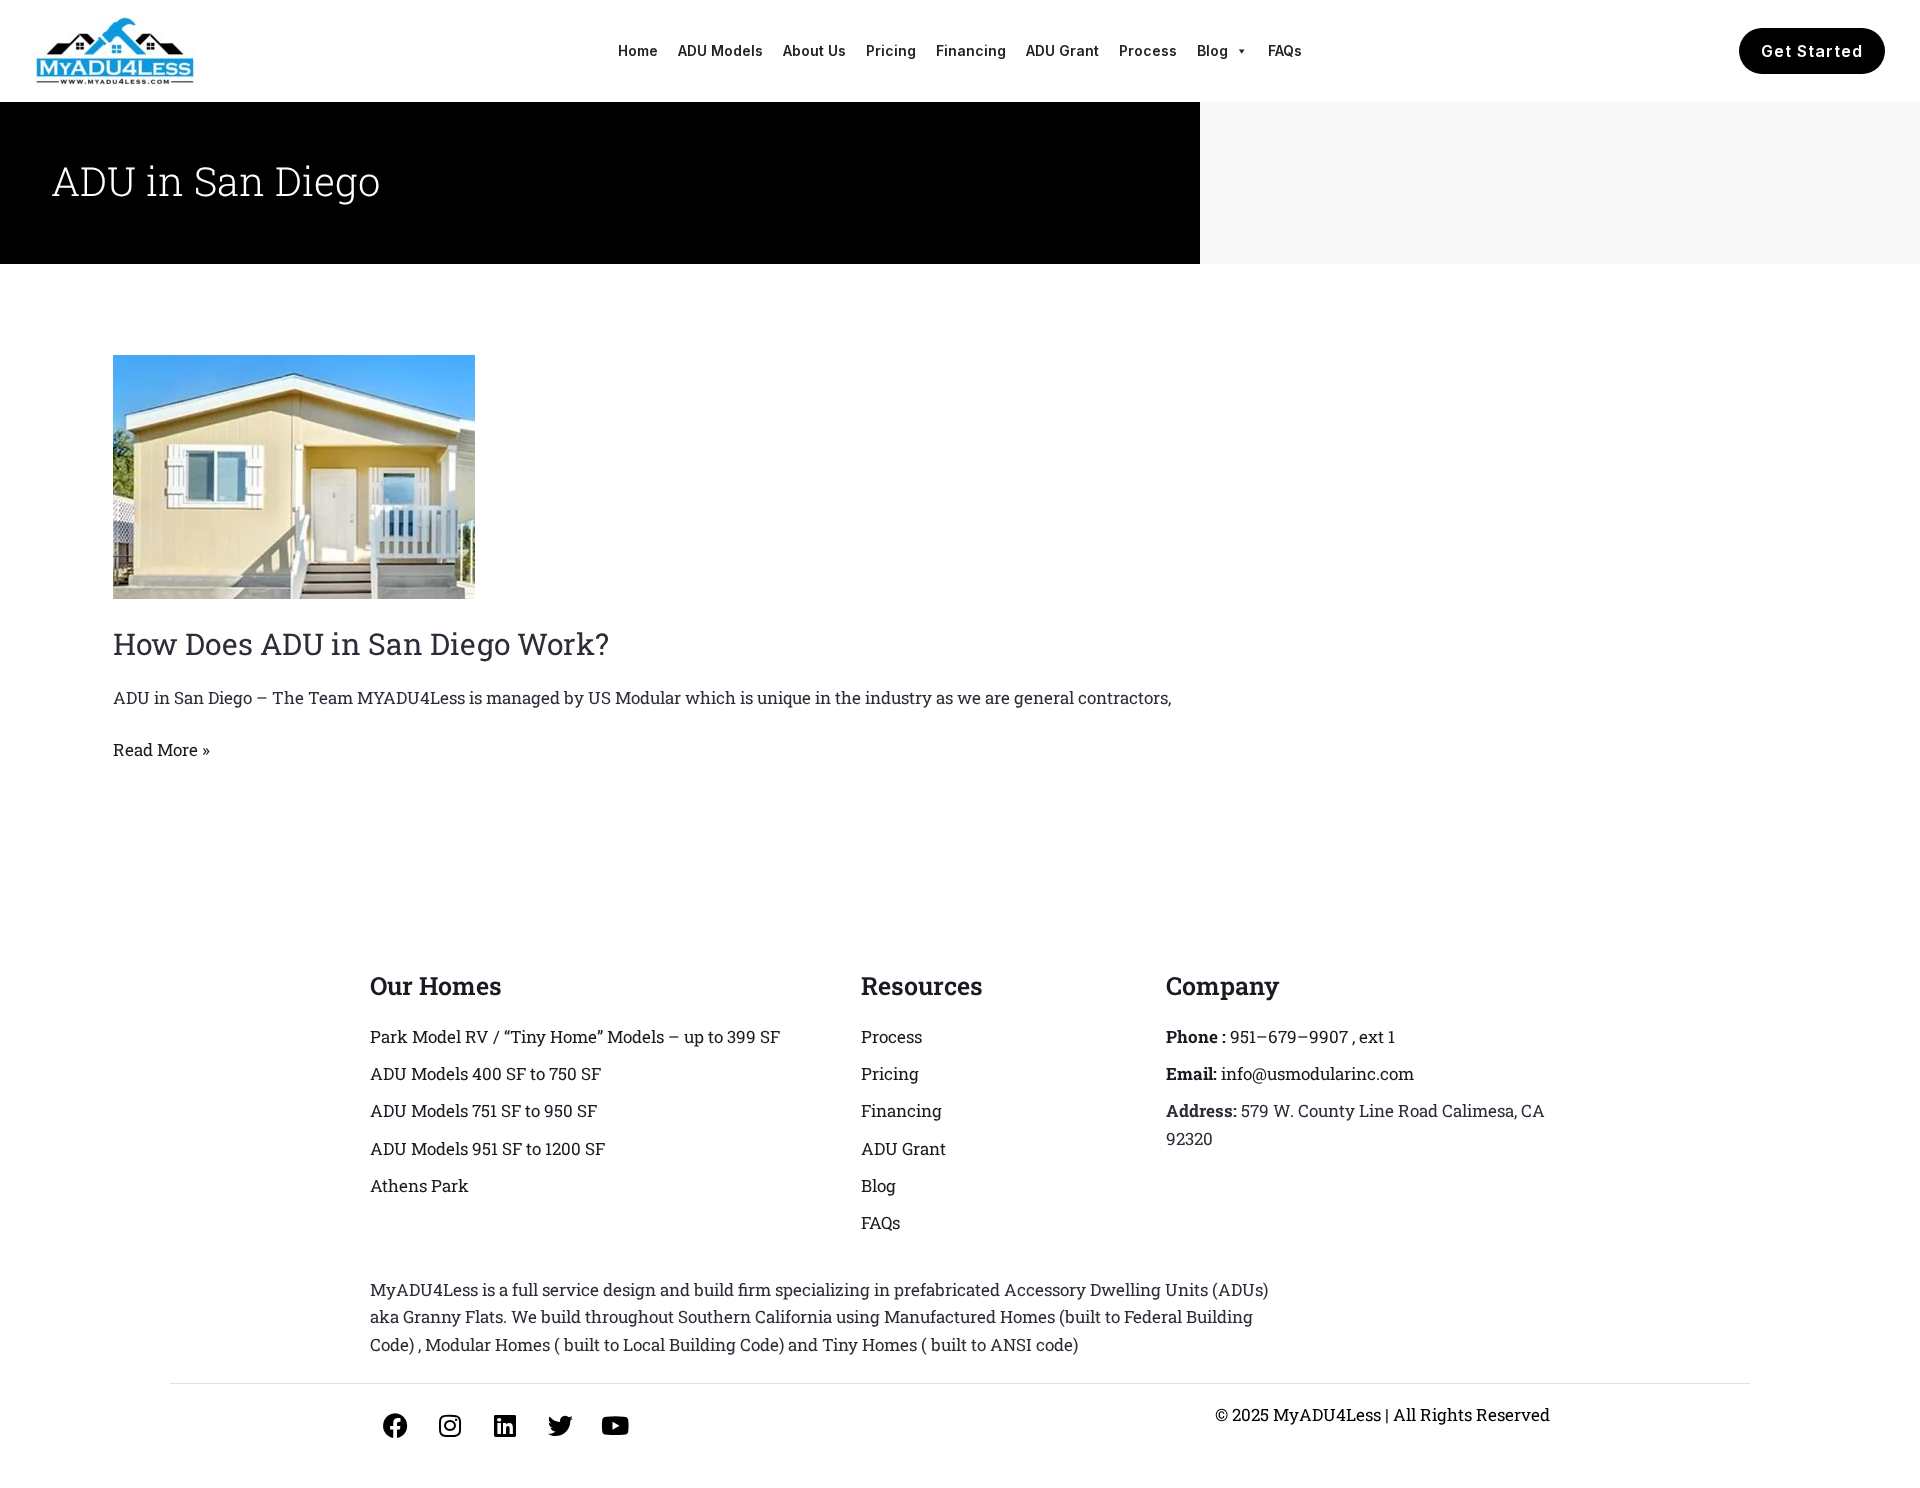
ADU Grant (1062, 50)
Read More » (161, 748)
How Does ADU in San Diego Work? (361, 643)
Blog (1212, 50)
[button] (1812, 51)
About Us (814, 50)
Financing (971, 50)
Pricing (891, 50)
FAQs (1285, 50)
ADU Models (720, 50)
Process (1148, 50)
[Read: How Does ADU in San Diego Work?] (294, 474)
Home (638, 50)
